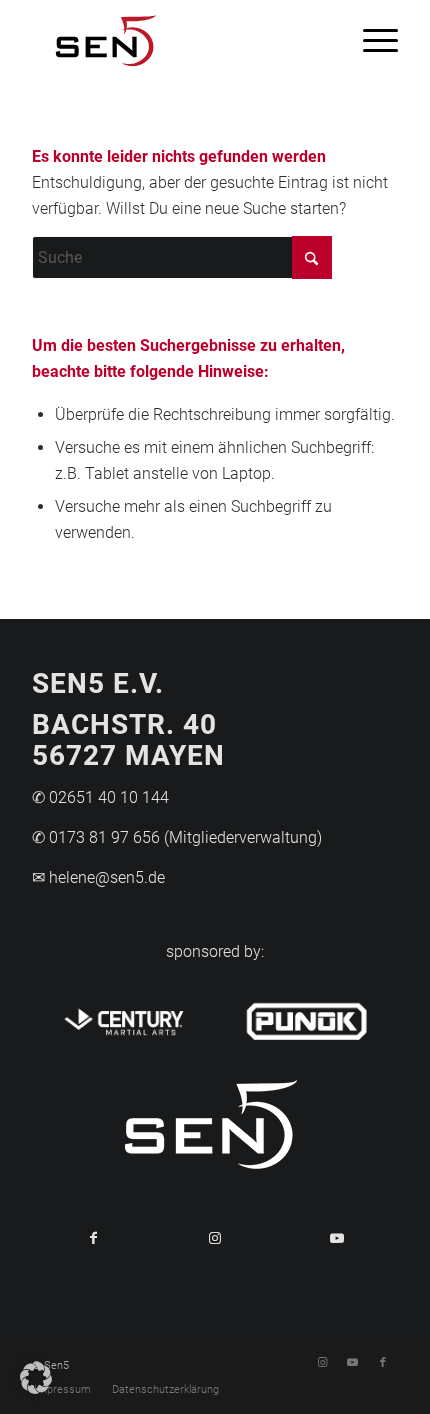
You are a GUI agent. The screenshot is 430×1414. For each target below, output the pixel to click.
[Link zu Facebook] (383, 1363)
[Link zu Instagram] (323, 1363)
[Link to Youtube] (337, 1238)
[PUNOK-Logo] (306, 1018)
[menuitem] (370, 40)
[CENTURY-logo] (123, 1018)
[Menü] (370, 40)
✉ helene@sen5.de (98, 877)
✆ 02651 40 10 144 (100, 797)
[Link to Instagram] (215, 1238)
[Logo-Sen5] (178, 40)
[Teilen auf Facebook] (93, 1238)
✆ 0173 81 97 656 (96, 837)
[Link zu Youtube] (353, 1363)
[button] (36, 1378)
